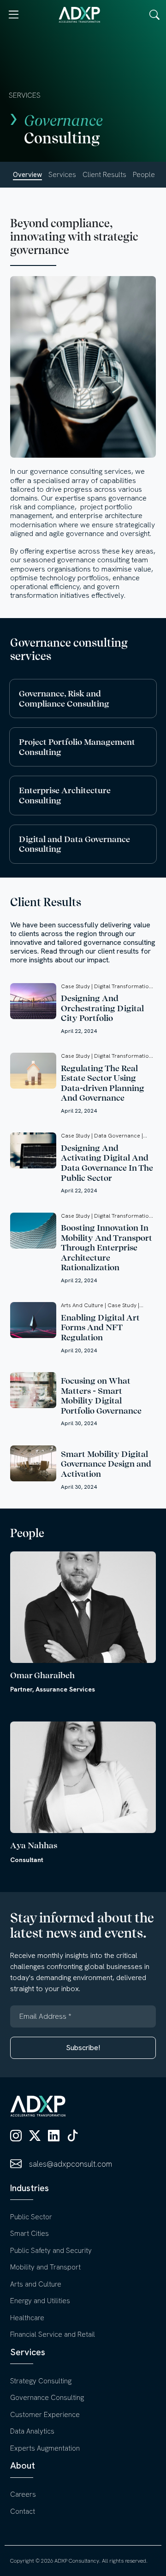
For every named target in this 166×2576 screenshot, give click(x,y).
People (144, 175)
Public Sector (31, 2217)
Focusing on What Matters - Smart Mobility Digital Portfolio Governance (101, 1396)
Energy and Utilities (40, 2301)
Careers (23, 2494)
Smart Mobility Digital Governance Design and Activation (106, 1464)
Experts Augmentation (45, 2448)
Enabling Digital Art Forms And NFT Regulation (100, 1327)
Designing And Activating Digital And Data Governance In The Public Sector (107, 1163)
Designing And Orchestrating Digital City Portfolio (102, 1008)
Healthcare (27, 2318)
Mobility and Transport (45, 2267)
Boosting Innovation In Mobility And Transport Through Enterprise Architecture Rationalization (107, 1247)
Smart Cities (30, 2234)
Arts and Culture (36, 2284)
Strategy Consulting (41, 2381)
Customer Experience (45, 2415)
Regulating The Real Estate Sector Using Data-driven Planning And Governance (103, 1083)
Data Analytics (32, 2431)
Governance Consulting (47, 2398)
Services (62, 175)
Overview (27, 175)
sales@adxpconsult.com (71, 2164)
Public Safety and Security (51, 2251)
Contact (23, 2511)
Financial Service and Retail (53, 2334)
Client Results (104, 175)
